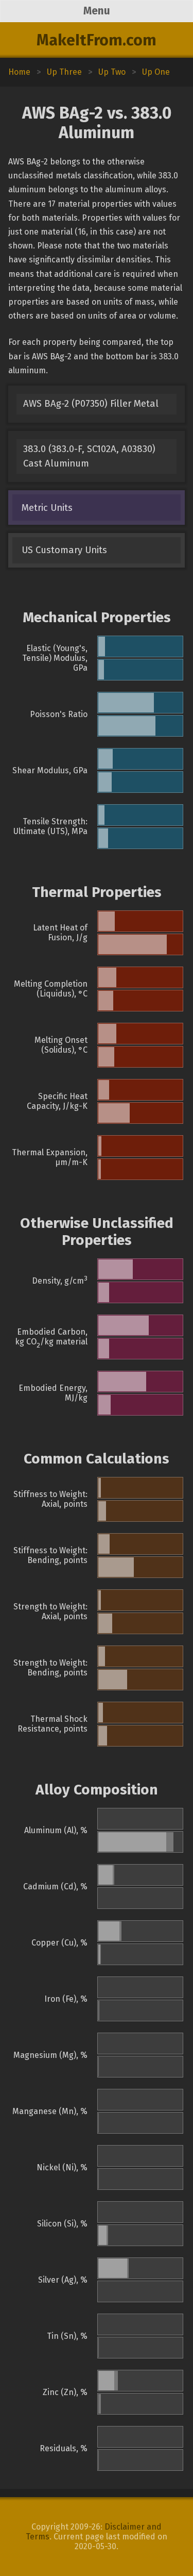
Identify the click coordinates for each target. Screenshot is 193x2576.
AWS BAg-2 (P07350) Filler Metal (91, 404)
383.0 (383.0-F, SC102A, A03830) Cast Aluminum (89, 456)
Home (19, 72)
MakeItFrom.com (97, 40)
